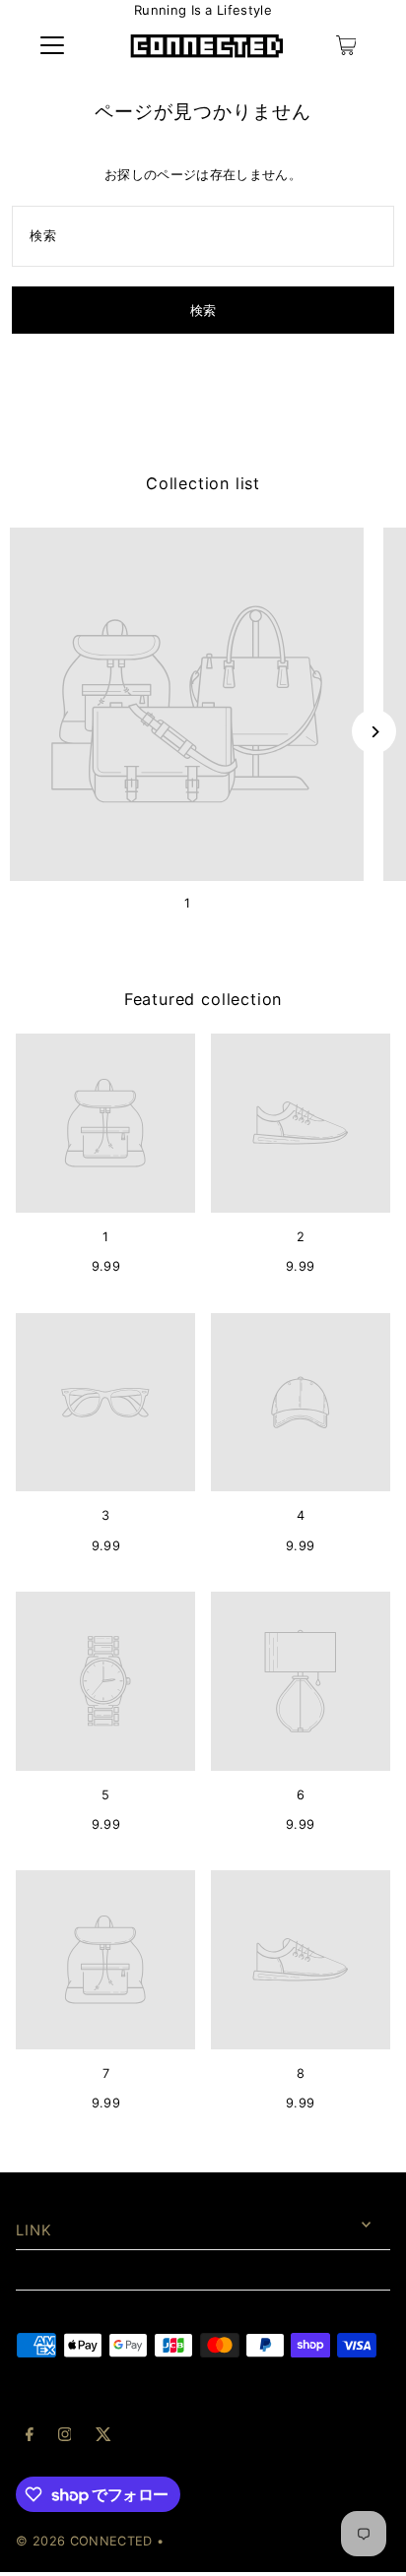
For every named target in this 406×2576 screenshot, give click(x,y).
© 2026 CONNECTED (84, 2541)
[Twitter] (103, 2437)
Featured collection (203, 999)
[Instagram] (65, 2437)
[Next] (374, 732)
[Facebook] (30, 2437)
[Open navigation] (52, 45)
